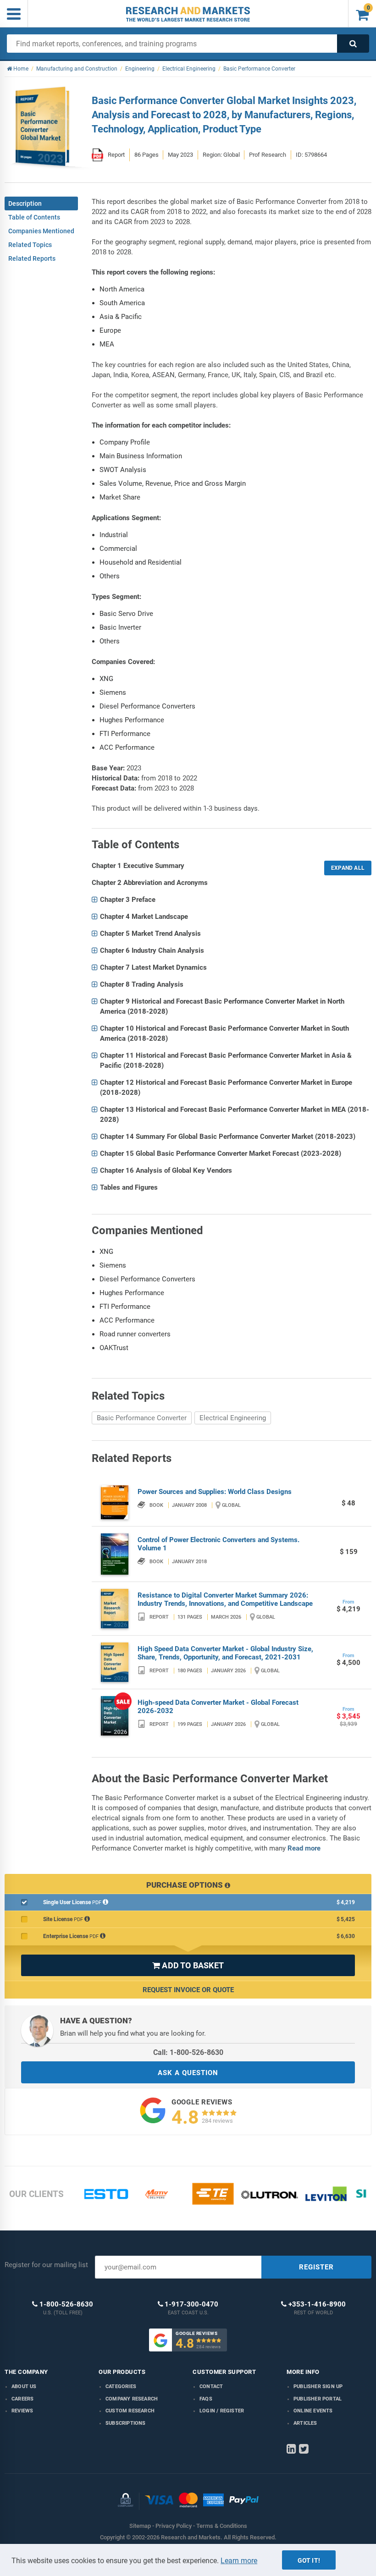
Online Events (313, 2411)
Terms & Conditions (222, 2526)
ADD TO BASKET (188, 1965)
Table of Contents (34, 217)
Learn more (239, 2561)
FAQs (206, 2399)
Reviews (22, 2411)
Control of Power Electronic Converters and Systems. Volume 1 (218, 1544)
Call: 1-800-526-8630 (188, 2052)
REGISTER (316, 2267)
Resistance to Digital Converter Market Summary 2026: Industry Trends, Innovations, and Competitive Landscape (225, 1599)
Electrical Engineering (233, 1418)
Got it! (309, 2560)
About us (24, 2387)
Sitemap (140, 2526)
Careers (22, 2399)
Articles (305, 2423)
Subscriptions (126, 2423)
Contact (211, 2387)
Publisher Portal (318, 2399)
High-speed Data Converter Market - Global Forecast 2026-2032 (218, 1707)
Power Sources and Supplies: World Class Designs (215, 1492)
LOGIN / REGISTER (222, 2411)
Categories (121, 2387)
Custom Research (130, 2411)
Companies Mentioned (41, 231)
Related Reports (32, 258)
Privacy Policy (174, 2526)
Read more (304, 1848)
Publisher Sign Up (318, 2387)
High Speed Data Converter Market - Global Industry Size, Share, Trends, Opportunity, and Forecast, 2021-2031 (225, 1653)
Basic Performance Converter (142, 1418)
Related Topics (30, 245)
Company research (132, 2399)
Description (25, 203)
